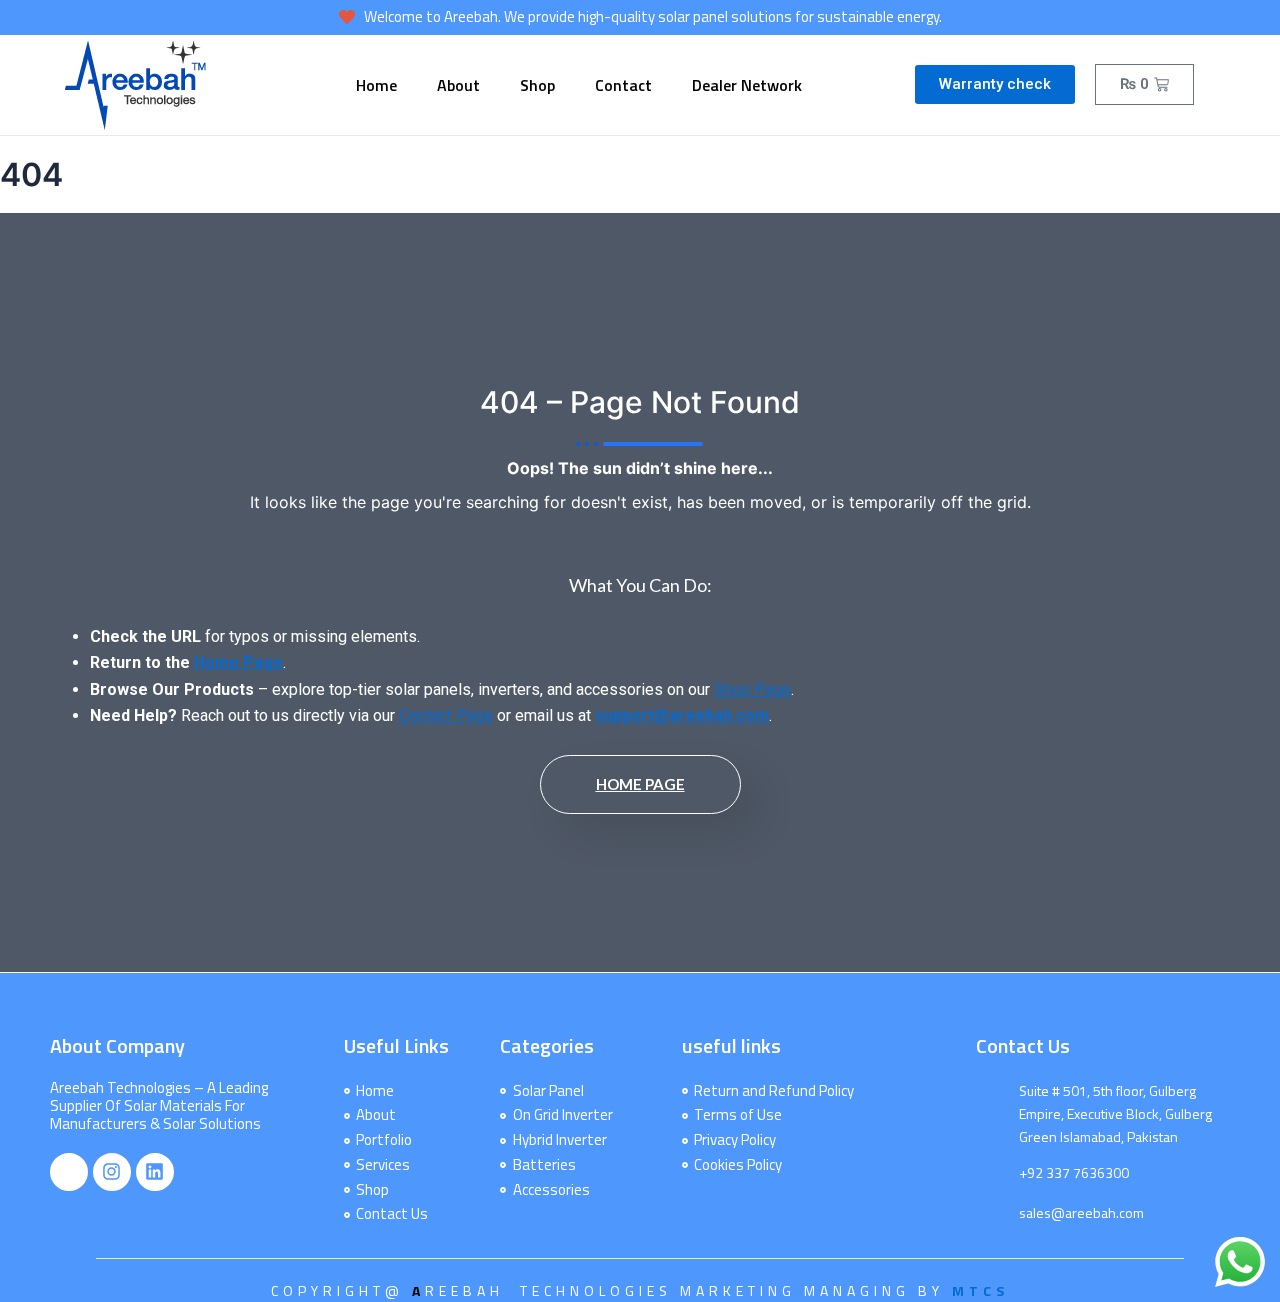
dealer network (747, 85)
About (458, 85)
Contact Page (446, 715)
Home (376, 85)
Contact (623, 85)
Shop (537, 85)
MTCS (980, 1290)
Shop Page (752, 689)
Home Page (238, 662)
